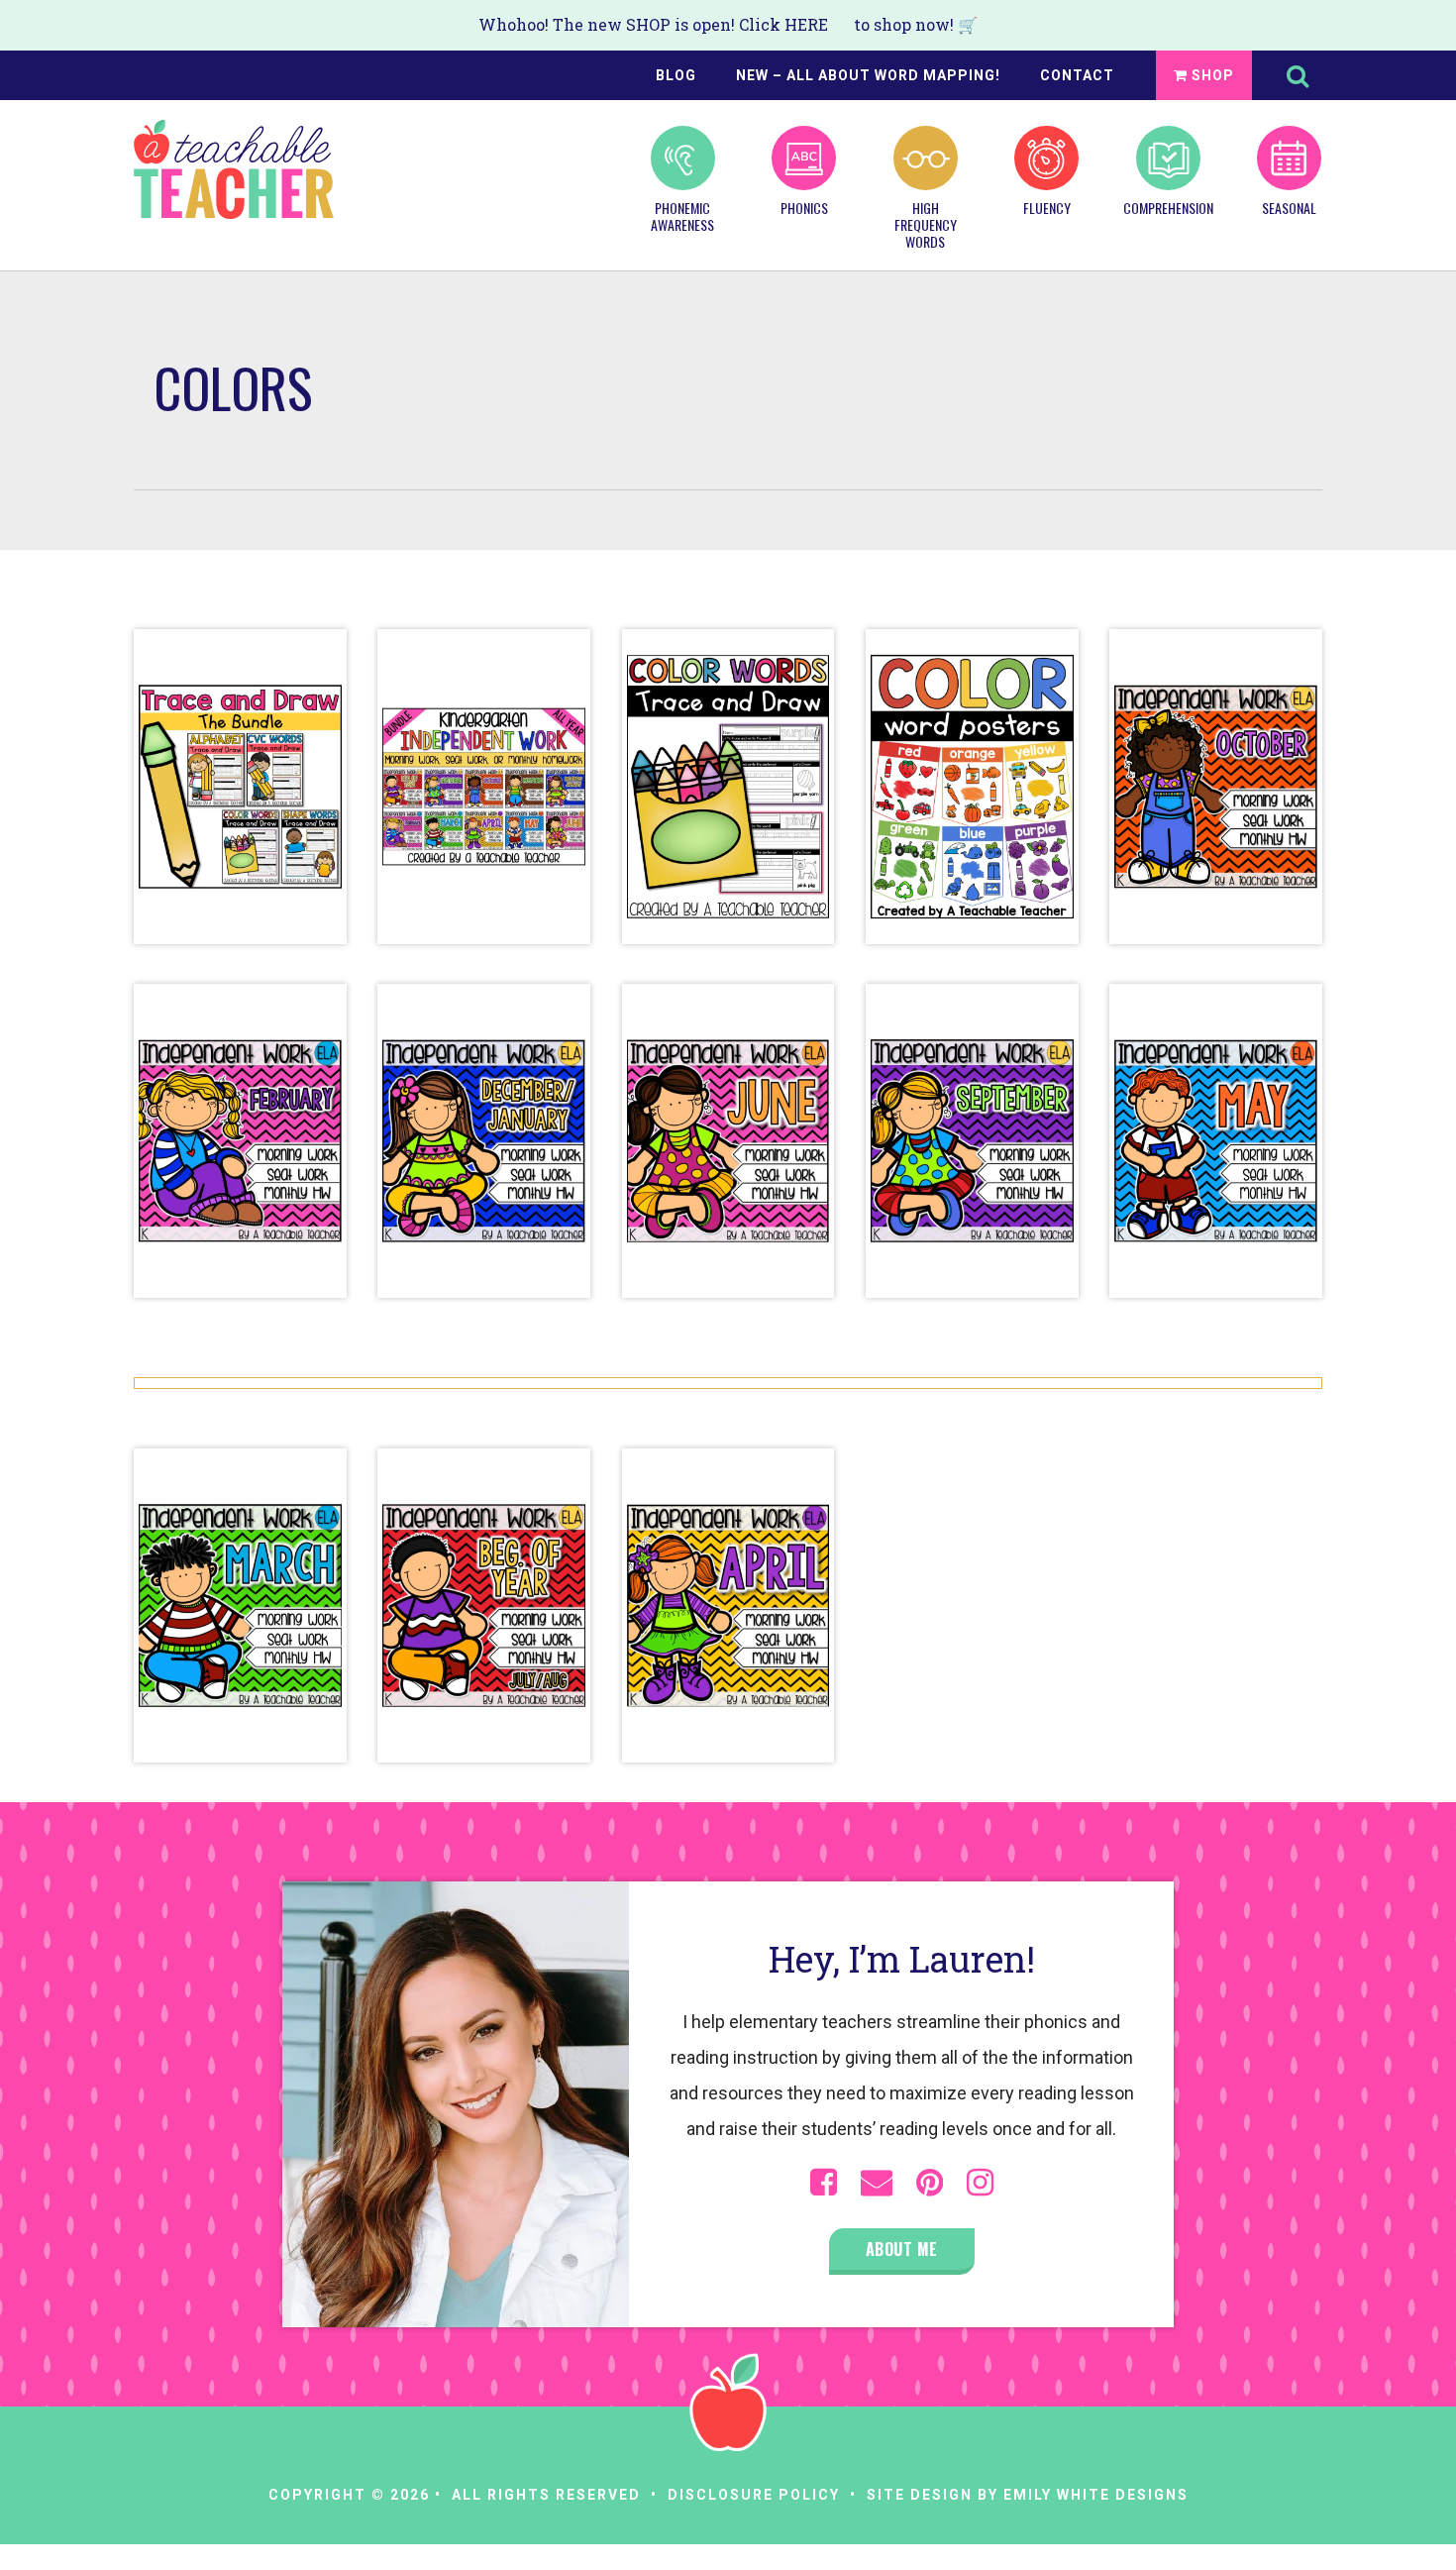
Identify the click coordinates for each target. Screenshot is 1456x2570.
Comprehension (1168, 207)
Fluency (1047, 207)
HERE (806, 24)
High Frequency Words (926, 223)
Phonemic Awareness (682, 215)
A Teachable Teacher (234, 169)
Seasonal (1289, 207)
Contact (1077, 75)
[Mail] (877, 2183)
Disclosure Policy (754, 2495)
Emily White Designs (1096, 2495)
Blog (676, 75)
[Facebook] (824, 2183)
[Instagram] (980, 2183)
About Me (902, 2249)
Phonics (804, 207)
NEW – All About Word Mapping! (868, 75)
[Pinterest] (930, 2183)
